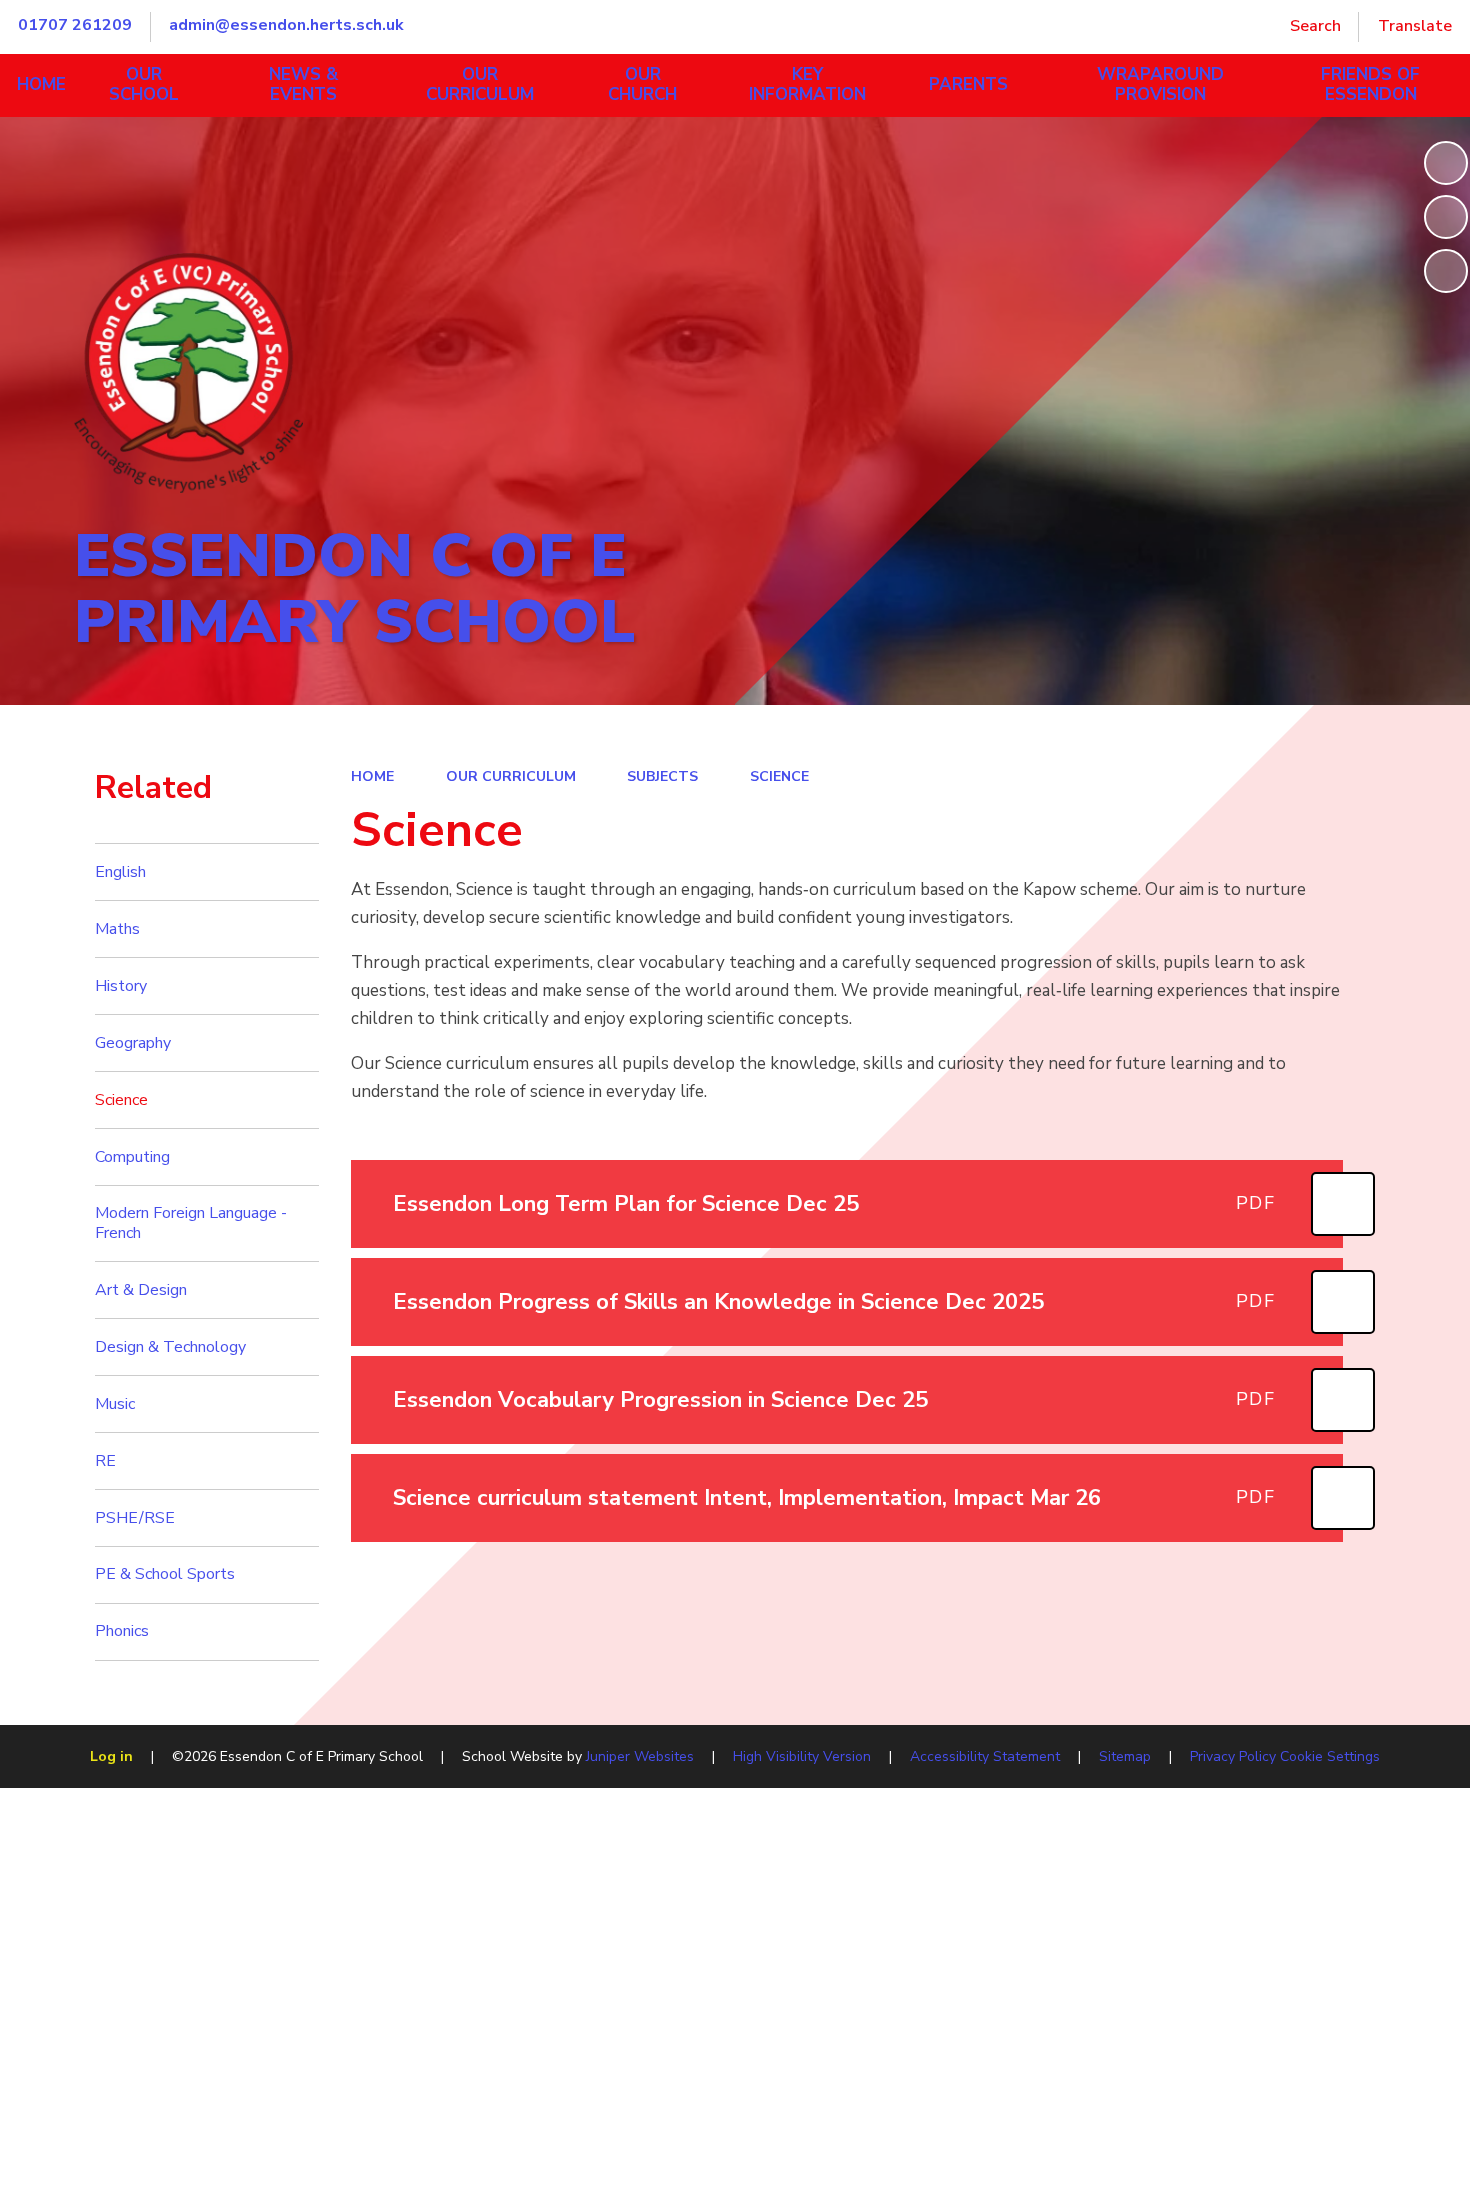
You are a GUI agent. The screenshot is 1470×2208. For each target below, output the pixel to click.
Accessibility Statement (985, 1756)
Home (372, 776)
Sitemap (1125, 1756)
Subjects (662, 776)
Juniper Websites (640, 1756)
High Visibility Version (802, 1756)
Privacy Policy (1233, 1756)
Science (779, 776)
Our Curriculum (511, 776)
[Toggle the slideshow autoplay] (1446, 163)
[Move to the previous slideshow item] (1446, 217)
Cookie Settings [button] (1330, 1756)
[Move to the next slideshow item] (1446, 271)
